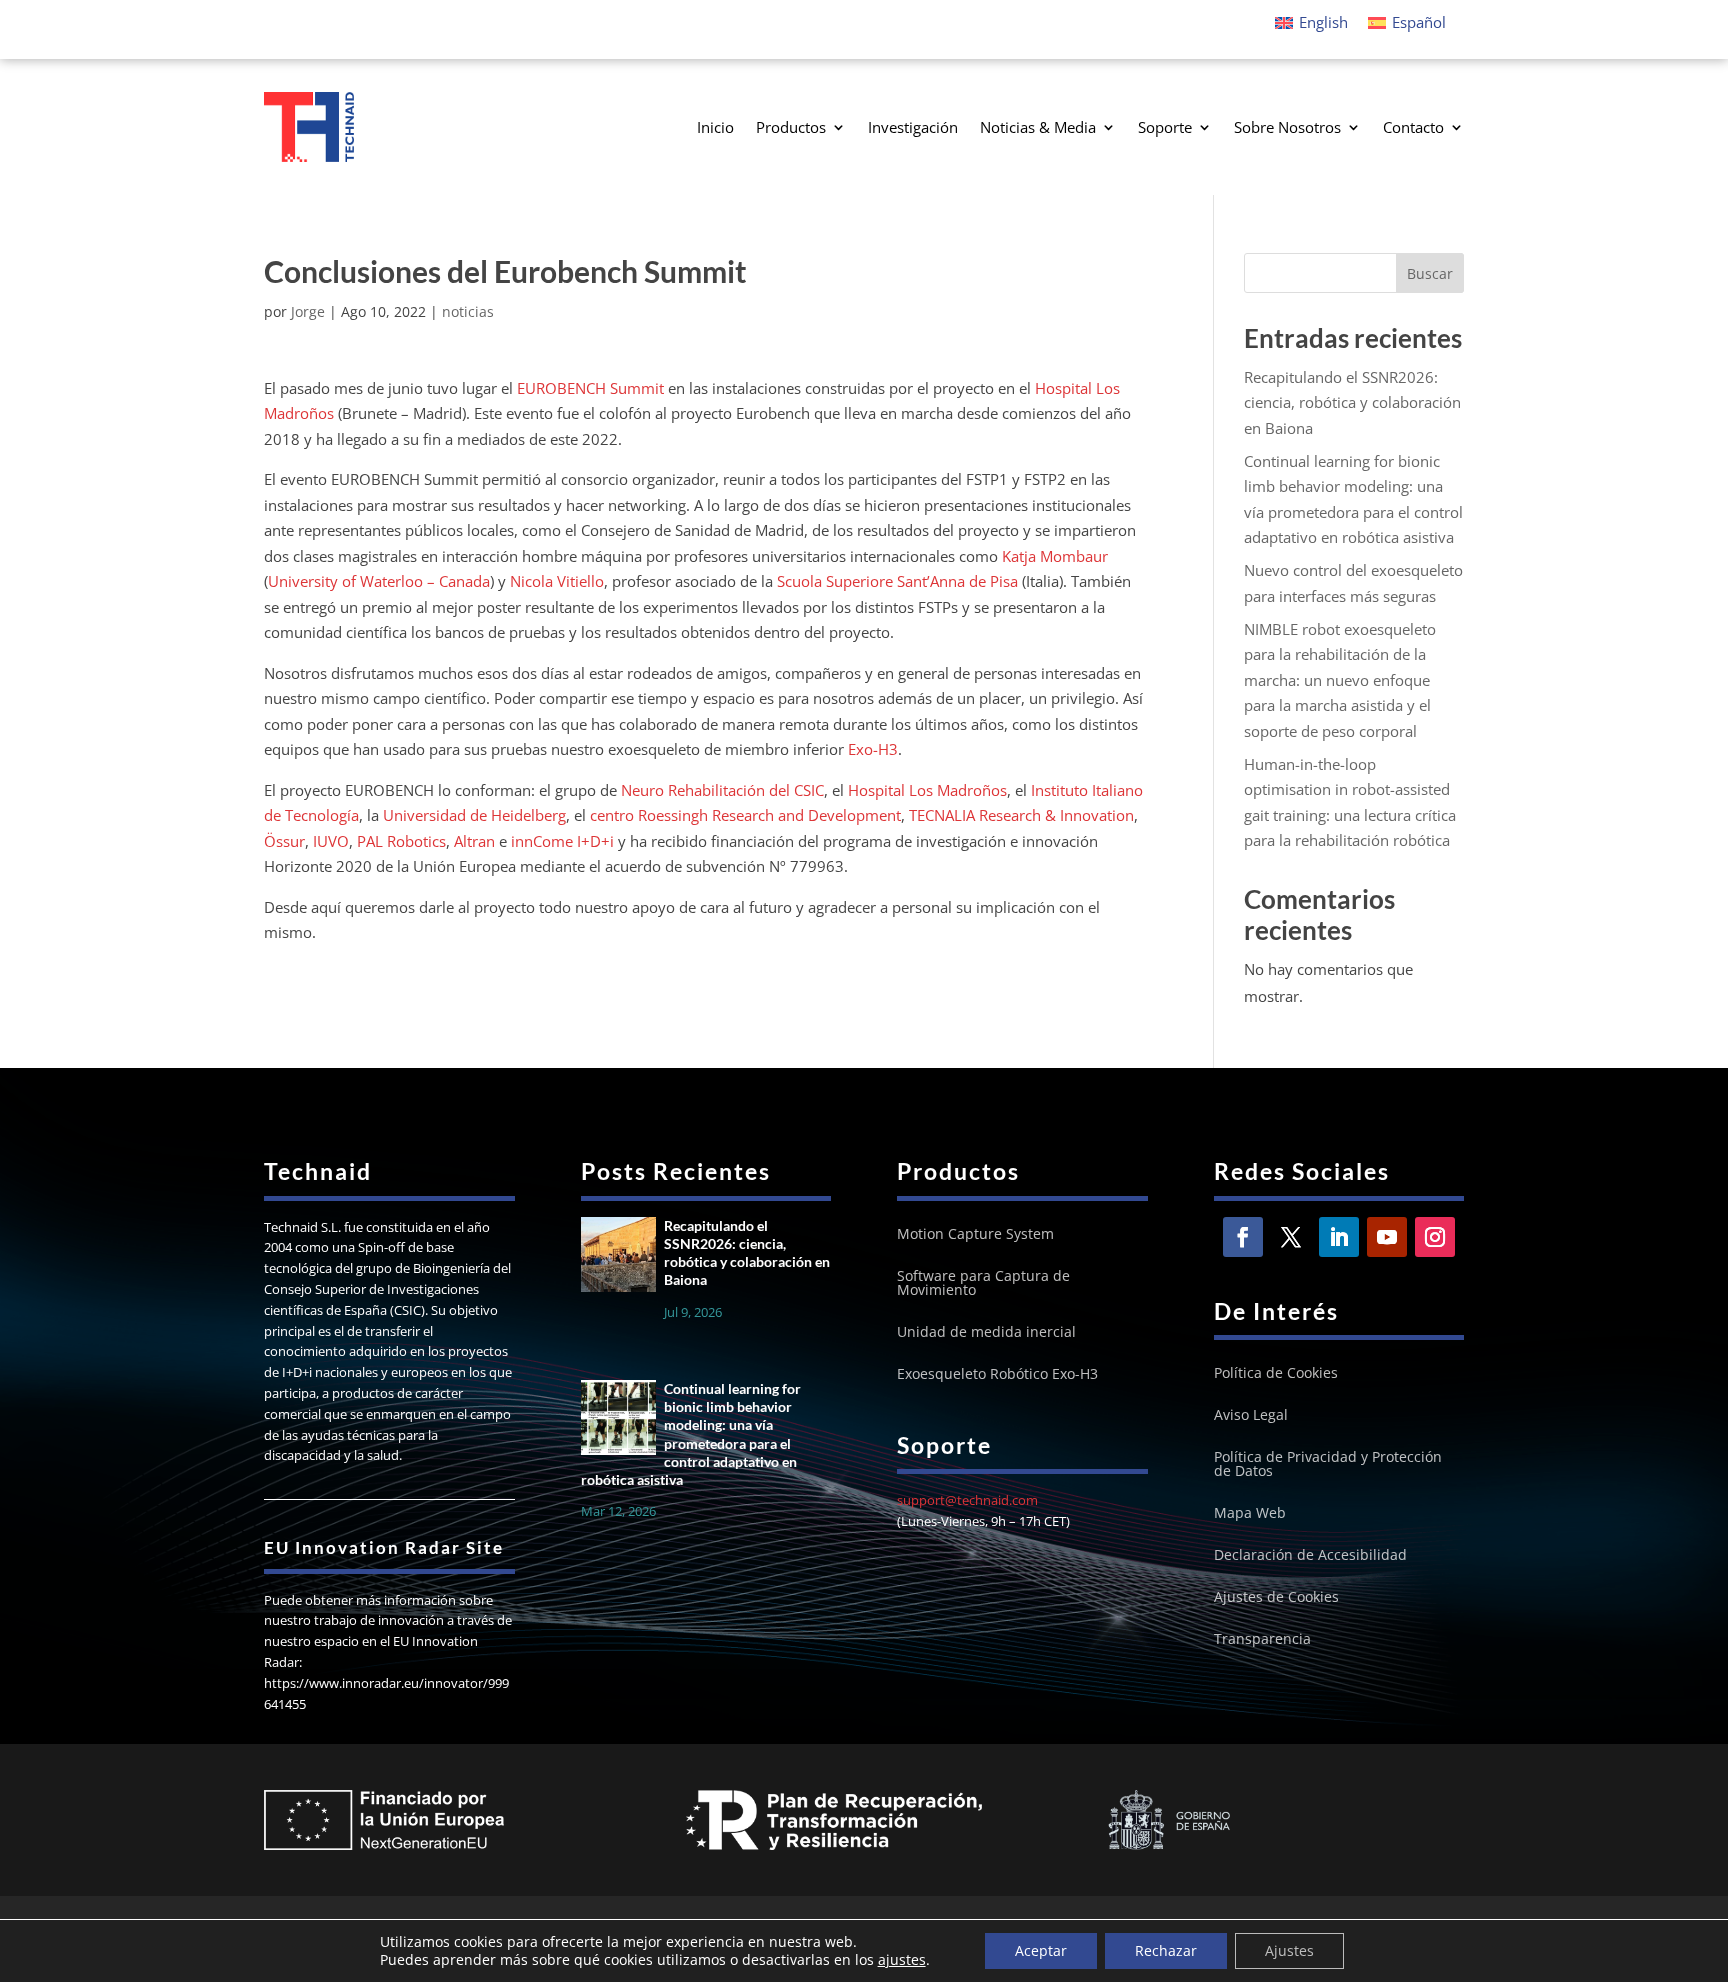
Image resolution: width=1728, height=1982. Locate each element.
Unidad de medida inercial (986, 1333)
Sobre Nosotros (1287, 127)
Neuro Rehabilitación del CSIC (722, 790)
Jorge (308, 311)
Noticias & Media (1038, 127)
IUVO (331, 841)
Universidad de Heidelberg (474, 815)
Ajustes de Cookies (1276, 1598)
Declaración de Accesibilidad (1310, 1556)
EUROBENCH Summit (590, 388)
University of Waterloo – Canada (379, 581)
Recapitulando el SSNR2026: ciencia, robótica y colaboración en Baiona (1352, 402)
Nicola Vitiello (557, 581)
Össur (284, 841)
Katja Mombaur (1055, 556)
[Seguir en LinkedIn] (1339, 1237)
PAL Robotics (401, 841)
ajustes (902, 1960)
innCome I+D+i (562, 841)
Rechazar (1166, 1950)
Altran (474, 841)
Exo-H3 (873, 749)
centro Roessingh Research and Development (745, 815)
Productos (791, 127)
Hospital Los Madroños (927, 790)
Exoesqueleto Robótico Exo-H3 (997, 1375)
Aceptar (1041, 1950)
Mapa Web (1250, 1514)
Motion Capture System (975, 1235)
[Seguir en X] (1291, 1237)
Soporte (1165, 127)
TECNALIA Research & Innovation (1021, 815)
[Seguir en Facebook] (1243, 1237)
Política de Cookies (1276, 1374)
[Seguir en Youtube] (1387, 1237)
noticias (468, 311)
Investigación (913, 127)
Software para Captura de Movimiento (983, 1284)
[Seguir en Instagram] (1435, 1237)
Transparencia (1262, 1640)
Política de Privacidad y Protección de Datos (1328, 1465)
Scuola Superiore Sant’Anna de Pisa (897, 581)
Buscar (1430, 273)
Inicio (715, 127)
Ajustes (1289, 1950)
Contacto (1413, 127)
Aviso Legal (1251, 1416)
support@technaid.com (967, 1500)
